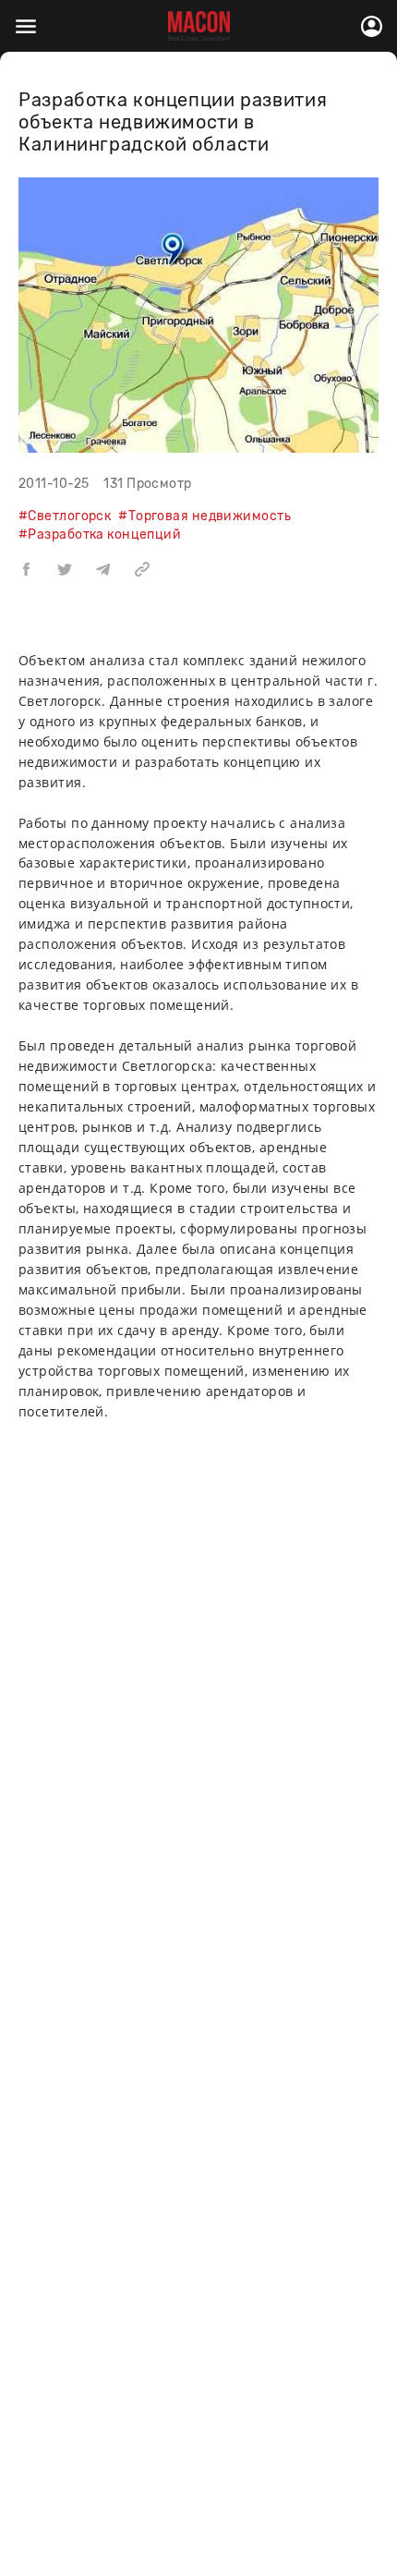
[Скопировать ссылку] (142, 568)
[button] (26, 568)
